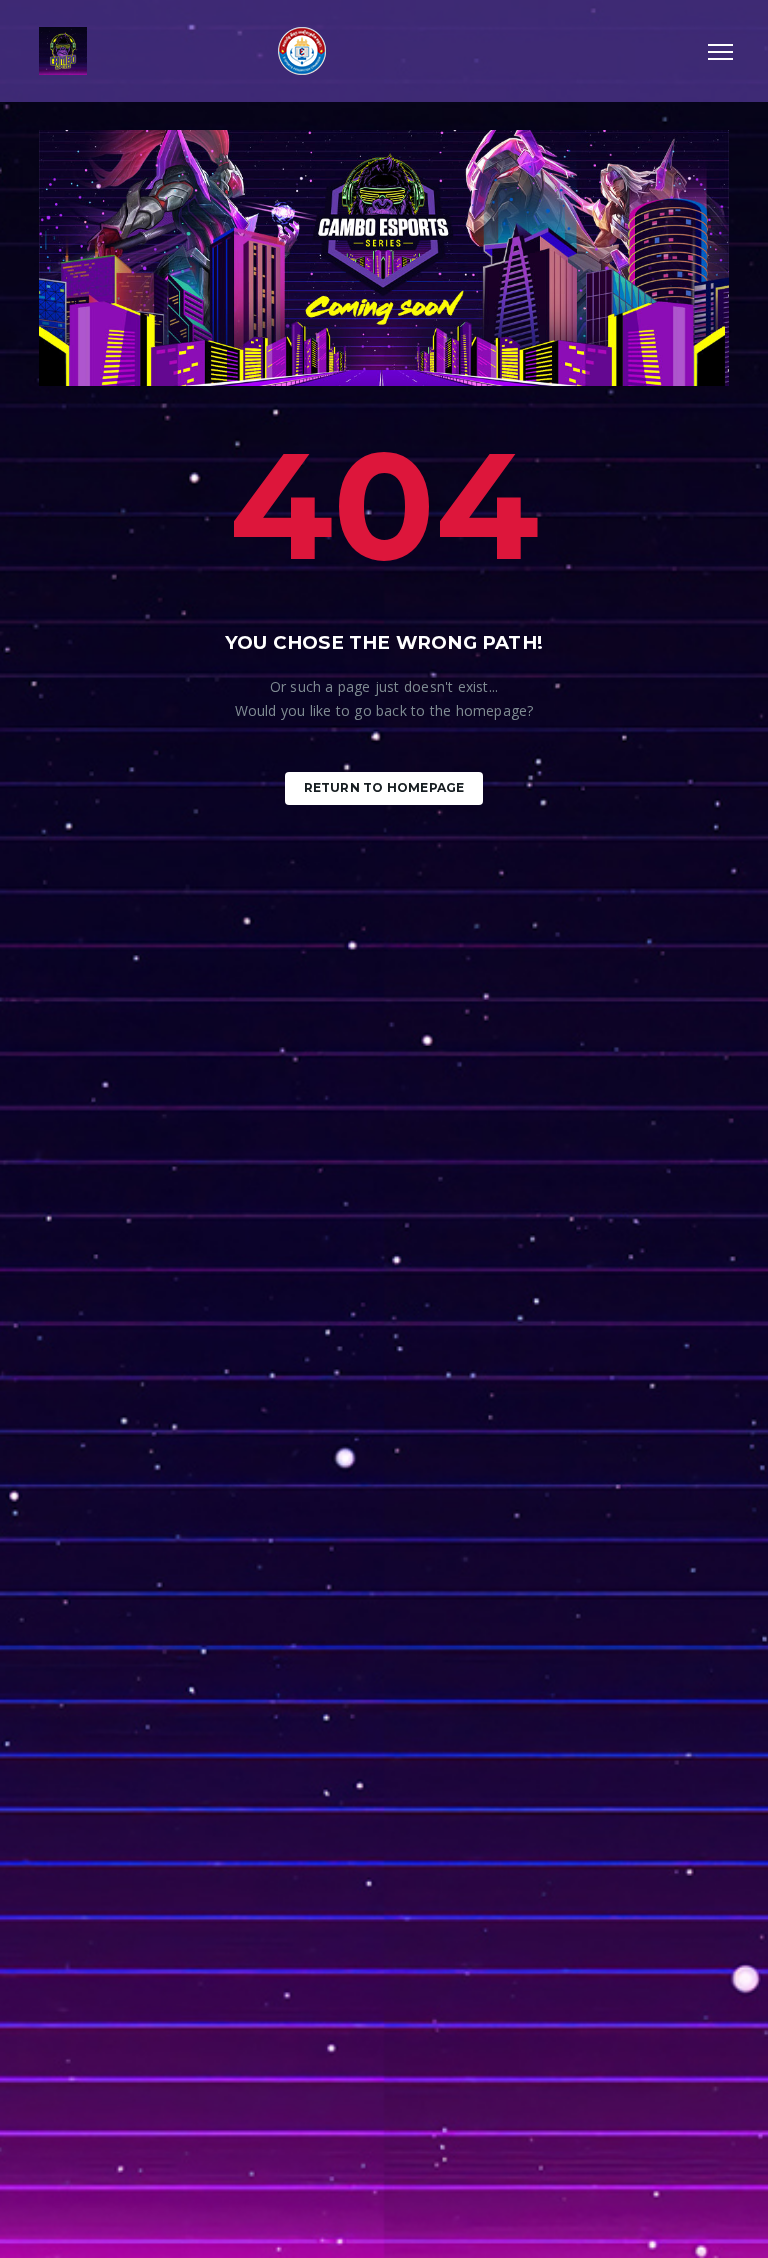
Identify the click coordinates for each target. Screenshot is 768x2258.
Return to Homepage (384, 787)
